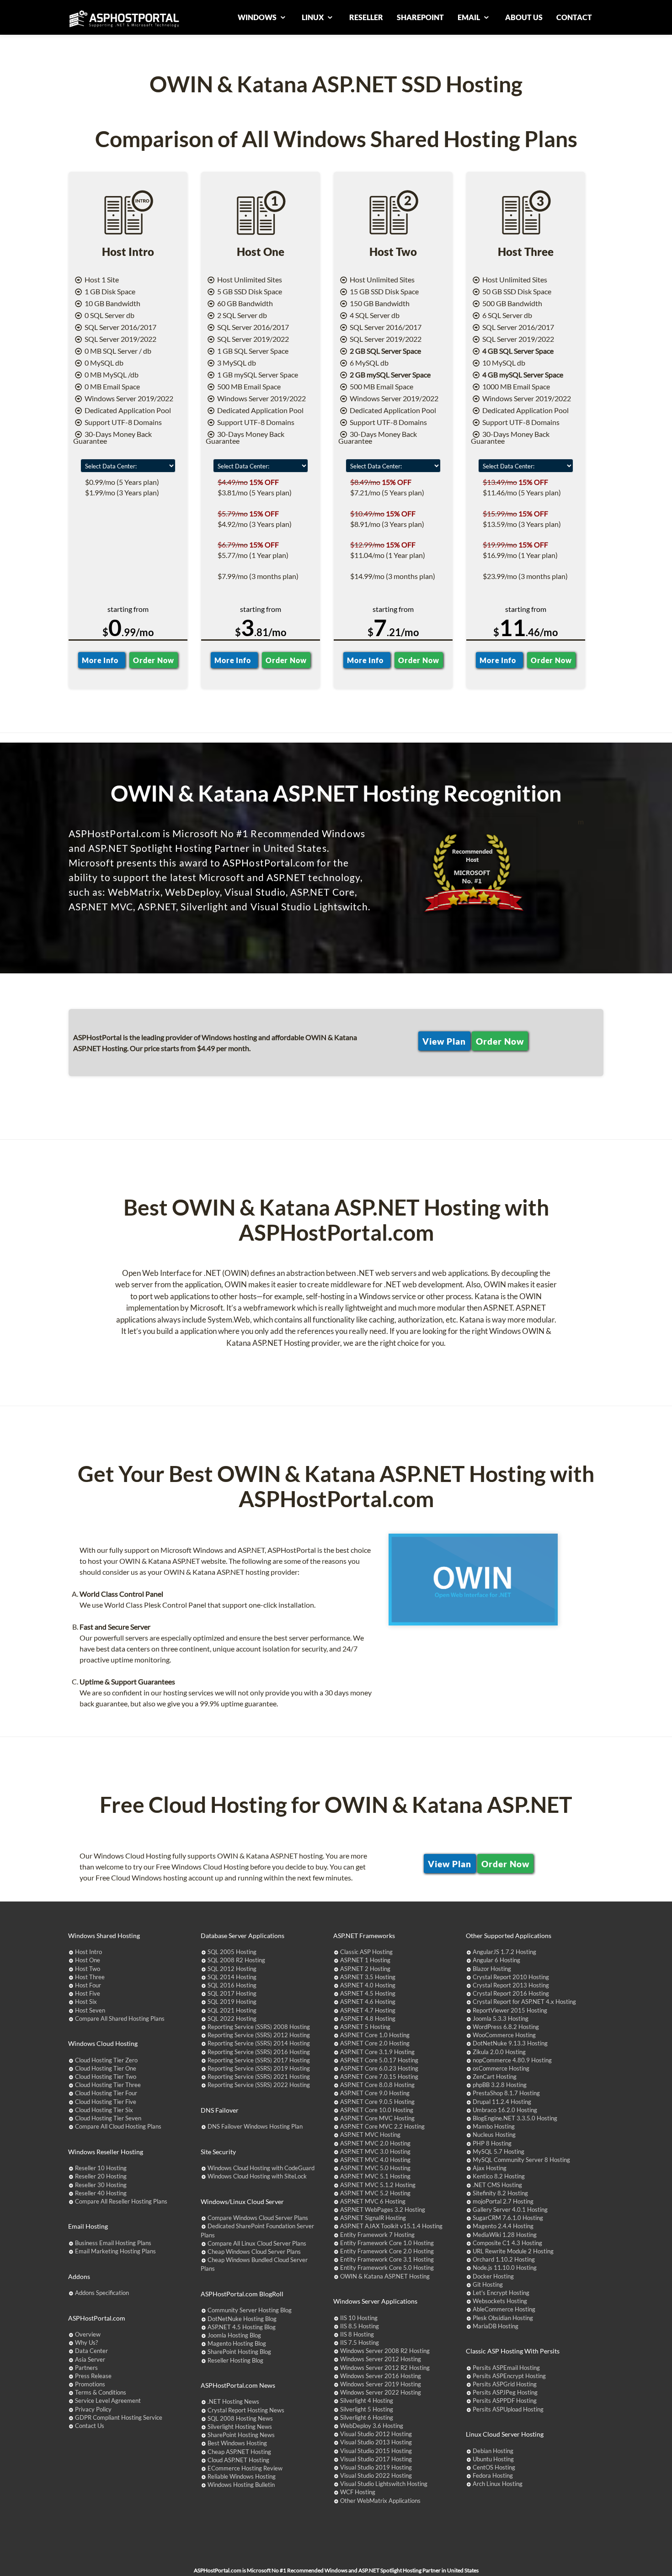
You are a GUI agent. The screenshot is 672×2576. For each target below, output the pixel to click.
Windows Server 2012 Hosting (381, 2359)
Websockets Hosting (500, 2301)
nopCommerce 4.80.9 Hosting (512, 2060)
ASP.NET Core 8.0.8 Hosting (377, 2085)
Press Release (93, 2376)
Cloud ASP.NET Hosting (238, 2460)
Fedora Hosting (493, 2475)
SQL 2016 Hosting (232, 1985)
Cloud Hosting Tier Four (106, 2093)
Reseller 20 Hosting (101, 2176)
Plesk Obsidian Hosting (503, 2318)
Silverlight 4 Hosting (367, 2401)
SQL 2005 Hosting (232, 1952)
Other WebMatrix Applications (380, 2501)
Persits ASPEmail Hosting (506, 2368)
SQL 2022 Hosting (232, 2018)
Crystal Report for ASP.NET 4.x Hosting (524, 2002)
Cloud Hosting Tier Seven (108, 2118)
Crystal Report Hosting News (246, 2410)
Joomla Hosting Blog (234, 2335)
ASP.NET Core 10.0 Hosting (377, 2110)
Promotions (90, 2384)
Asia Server (90, 2359)
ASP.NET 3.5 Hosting (368, 1977)
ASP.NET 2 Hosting (365, 1969)
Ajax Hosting (490, 2168)
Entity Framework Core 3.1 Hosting (387, 2259)
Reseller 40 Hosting (101, 2193)
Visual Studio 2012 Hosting (376, 2434)
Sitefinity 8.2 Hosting (500, 2193)
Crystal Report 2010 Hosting (511, 1977)
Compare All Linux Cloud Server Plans (257, 2243)
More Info (102, 660)
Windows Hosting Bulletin (241, 2485)
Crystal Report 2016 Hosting (511, 1993)
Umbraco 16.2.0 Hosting (505, 2110)
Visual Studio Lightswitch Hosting (384, 2484)
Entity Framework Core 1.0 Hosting (387, 2243)
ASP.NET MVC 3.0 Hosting (375, 2151)
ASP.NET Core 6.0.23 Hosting (379, 2068)
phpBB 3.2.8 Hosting (500, 2085)
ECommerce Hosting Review (245, 2468)
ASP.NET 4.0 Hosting (368, 1985)
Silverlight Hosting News (240, 2427)
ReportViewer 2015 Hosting (510, 2010)
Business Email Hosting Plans (113, 2243)
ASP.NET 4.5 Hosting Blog (242, 2327)
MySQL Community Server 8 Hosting (521, 2160)
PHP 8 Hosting (492, 2143)
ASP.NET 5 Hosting (365, 2027)
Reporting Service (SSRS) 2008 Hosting (259, 2027)
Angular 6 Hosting (496, 1960)
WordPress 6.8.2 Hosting (506, 2027)
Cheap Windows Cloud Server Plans (254, 2252)
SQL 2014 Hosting (232, 1977)
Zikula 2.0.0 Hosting (499, 2052)
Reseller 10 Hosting (101, 2168)
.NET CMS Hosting (497, 2185)
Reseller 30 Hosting (101, 2185)
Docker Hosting (493, 2276)
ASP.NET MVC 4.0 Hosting (375, 2160)
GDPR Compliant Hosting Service (119, 2417)
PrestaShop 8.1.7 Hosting (506, 2093)
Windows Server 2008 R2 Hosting (385, 2351)
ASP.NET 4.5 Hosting (368, 1993)
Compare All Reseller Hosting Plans (121, 2201)
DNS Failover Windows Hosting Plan (255, 2126)
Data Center (91, 2351)
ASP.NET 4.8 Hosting (368, 2018)
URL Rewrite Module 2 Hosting (513, 2251)
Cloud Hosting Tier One (106, 2068)
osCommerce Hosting (501, 2068)
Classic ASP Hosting (366, 1952)
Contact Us (90, 2426)
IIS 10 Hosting (359, 2318)
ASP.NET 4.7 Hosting (368, 2010)
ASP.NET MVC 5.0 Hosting (375, 2168)
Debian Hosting (493, 2451)
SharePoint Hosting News (241, 2435)
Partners (86, 2368)
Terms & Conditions (101, 2392)
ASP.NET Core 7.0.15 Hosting (379, 2077)
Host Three (90, 1977)
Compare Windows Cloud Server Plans (258, 2218)
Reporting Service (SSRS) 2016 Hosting (259, 2052)
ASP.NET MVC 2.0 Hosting (375, 2143)
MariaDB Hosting (496, 2326)
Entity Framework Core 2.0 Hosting (387, 2251)
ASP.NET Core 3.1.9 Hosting (377, 2052)
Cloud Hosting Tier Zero (106, 2060)
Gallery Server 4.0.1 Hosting (510, 2210)
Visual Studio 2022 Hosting (376, 2475)
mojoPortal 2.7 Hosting (503, 2201)
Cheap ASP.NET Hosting (239, 2452)
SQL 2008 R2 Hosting (236, 1960)
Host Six (86, 2002)
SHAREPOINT (420, 17)
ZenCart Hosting (495, 2077)
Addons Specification (102, 2293)
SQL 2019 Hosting (232, 2002)
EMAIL (469, 17)
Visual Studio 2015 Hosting (376, 2451)
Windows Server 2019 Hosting (381, 2384)
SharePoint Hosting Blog (239, 2352)
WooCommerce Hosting (504, 2035)
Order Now (153, 660)
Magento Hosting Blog (237, 2343)
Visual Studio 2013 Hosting (376, 2442)
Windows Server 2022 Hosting (381, 2392)
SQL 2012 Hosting (232, 1969)
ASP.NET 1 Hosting (365, 1960)
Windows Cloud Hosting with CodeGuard (261, 2168)
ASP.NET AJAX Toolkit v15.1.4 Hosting (391, 2226)
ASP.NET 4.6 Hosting (368, 2002)
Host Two (88, 1969)
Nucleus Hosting (494, 2135)
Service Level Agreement (108, 2401)
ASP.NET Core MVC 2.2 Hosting (382, 2126)
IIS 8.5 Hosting (360, 2326)
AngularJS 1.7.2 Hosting (504, 1952)
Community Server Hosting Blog (250, 2310)
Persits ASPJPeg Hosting (505, 2392)
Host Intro (88, 1952)
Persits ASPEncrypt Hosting (509, 2376)
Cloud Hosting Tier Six (104, 2110)
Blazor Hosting (492, 1969)
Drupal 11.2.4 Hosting (502, 2102)
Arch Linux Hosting (498, 2484)
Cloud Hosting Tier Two (106, 2077)
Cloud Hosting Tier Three (108, 2085)
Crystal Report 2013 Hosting (511, 1985)
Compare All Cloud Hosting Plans (118, 2126)
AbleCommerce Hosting (504, 2309)
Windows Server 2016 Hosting (381, 2376)
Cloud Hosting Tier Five (106, 2102)
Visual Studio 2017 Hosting (376, 2459)
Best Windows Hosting (237, 2443)
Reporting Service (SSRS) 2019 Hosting (259, 2068)
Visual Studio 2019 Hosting (376, 2467)
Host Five (88, 1993)
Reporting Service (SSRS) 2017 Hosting (259, 2060)
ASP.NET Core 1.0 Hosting (375, 2035)
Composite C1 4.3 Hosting (507, 2243)
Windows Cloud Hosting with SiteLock (257, 2176)
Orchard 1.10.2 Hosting (504, 2259)
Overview (88, 2334)
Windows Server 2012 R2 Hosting (385, 2368)
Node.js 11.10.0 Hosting (505, 2268)
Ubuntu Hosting (493, 2459)
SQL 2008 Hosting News (240, 2418)
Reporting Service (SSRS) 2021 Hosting (259, 2077)
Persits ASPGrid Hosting (505, 2384)
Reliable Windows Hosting (242, 2476)
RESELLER (366, 17)
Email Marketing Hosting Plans (115, 2251)
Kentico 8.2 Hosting (499, 2176)
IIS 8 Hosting (357, 2334)
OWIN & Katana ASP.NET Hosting (385, 2276)
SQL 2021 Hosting (232, 2010)
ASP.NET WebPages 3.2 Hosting (383, 2210)
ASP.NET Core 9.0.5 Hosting (377, 2102)
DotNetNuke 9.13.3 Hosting (510, 2043)
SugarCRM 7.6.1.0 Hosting (508, 2218)
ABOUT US (524, 17)
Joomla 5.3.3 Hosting (501, 2018)
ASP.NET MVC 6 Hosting (373, 2201)
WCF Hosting (358, 2492)
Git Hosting (488, 2284)
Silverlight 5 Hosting (367, 2409)
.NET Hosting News (233, 2401)
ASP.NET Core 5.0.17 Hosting (379, 2060)
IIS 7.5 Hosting (360, 2342)
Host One (88, 1960)
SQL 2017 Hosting (232, 1993)
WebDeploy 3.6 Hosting (372, 2426)
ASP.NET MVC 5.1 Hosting (375, 2176)
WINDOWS (258, 17)
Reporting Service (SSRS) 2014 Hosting (259, 2043)
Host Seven (90, 2010)
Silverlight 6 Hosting (367, 2417)
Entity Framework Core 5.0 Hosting (387, 2268)
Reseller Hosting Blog (235, 2360)
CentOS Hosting (494, 2467)
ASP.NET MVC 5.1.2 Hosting (378, 2185)
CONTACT (574, 17)
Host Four (88, 1985)
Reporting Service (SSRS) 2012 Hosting (259, 2035)
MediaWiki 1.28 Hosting (505, 2235)
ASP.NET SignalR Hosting (373, 2218)
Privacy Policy (93, 2409)
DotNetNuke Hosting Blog (242, 2319)
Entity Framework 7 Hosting (377, 2235)
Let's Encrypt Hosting (501, 2293)
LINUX (313, 17)
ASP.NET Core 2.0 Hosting (375, 2043)
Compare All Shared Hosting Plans (120, 2018)
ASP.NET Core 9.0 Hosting (375, 2093)
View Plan (444, 1041)
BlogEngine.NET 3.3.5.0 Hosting (515, 2118)
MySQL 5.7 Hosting (499, 2151)
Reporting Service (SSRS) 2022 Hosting (259, 2085)
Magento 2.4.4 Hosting (503, 2226)
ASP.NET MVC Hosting (370, 2135)
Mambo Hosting (494, 2126)
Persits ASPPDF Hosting (505, 2401)
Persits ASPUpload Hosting (508, 2409)
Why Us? (86, 2342)
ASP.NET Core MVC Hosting (377, 2118)
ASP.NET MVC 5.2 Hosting (375, 2193)
